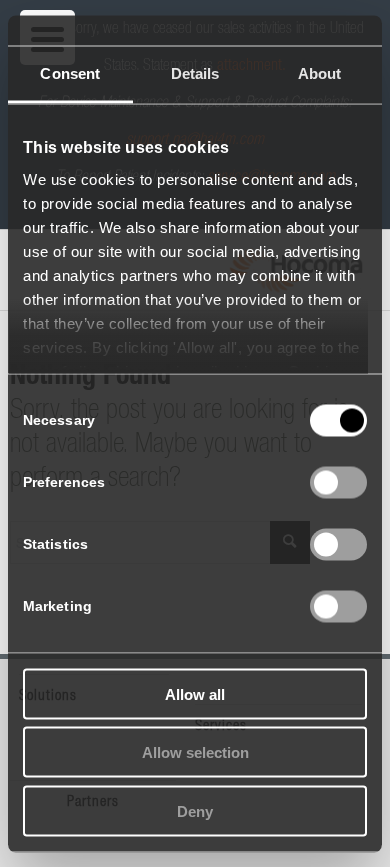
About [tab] (320, 72)
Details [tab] (195, 72)
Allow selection (195, 752)
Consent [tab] (70, 72)
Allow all (195, 693)
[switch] (338, 482)
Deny (195, 810)
